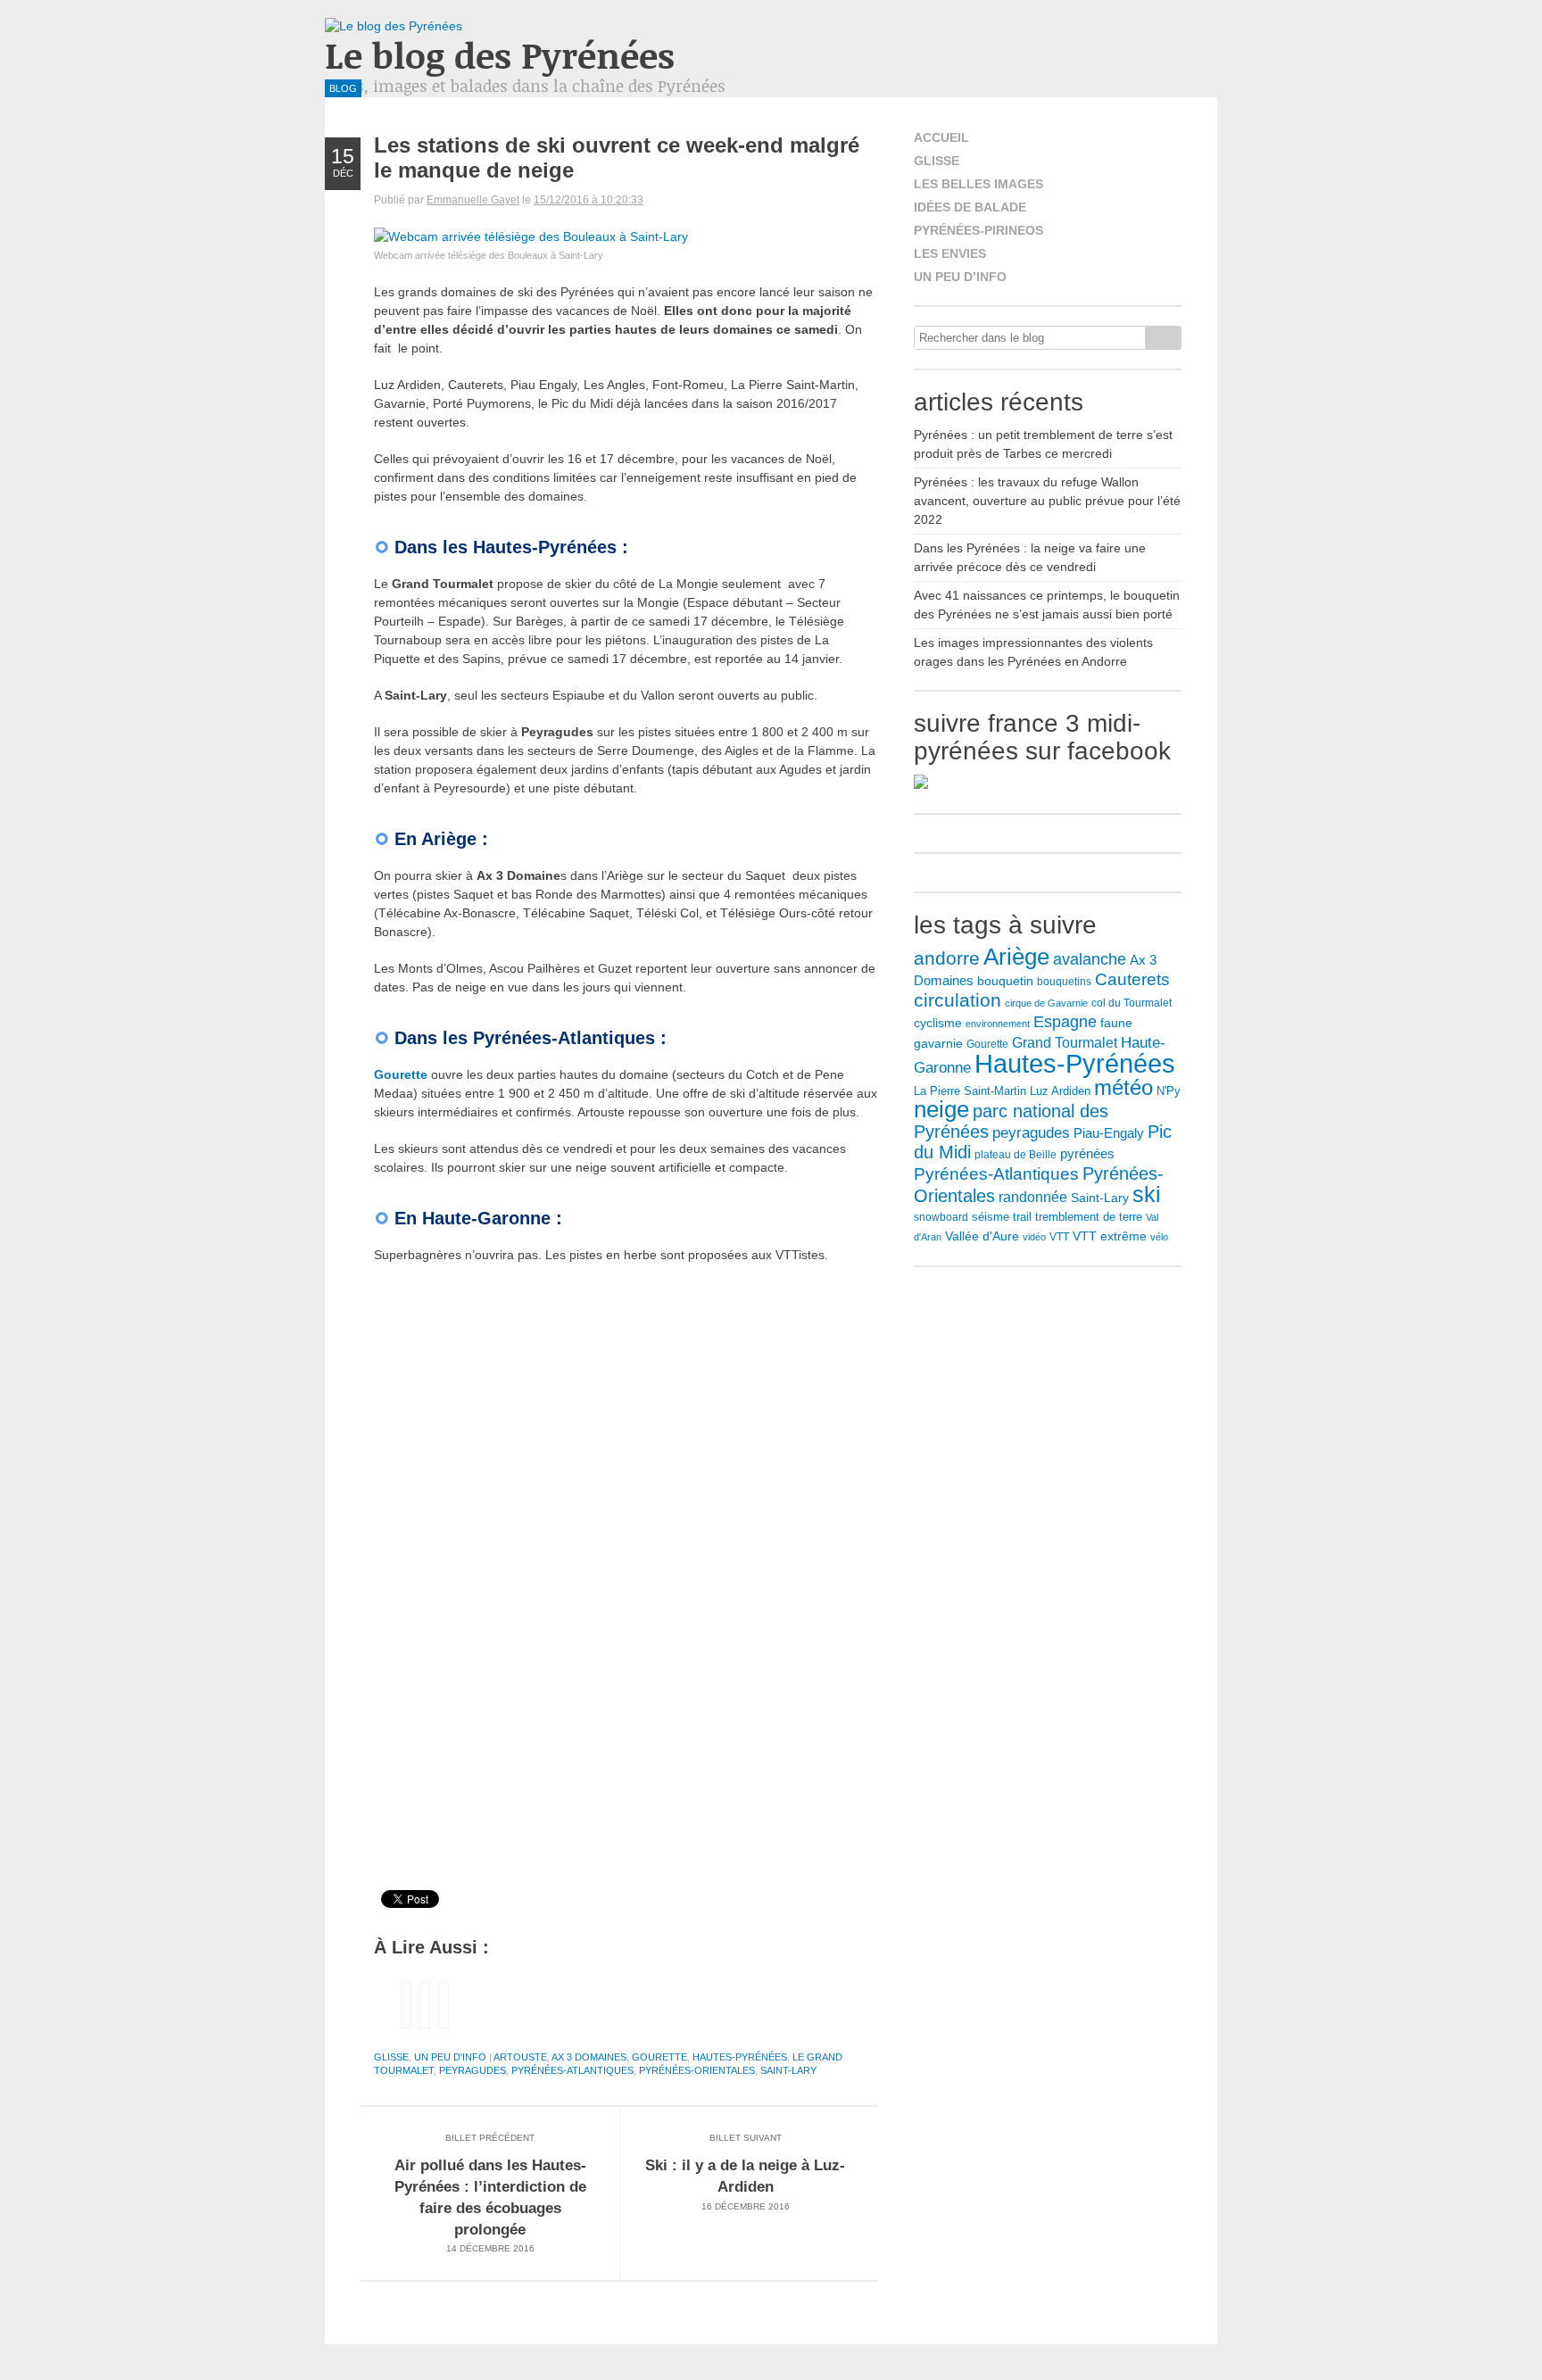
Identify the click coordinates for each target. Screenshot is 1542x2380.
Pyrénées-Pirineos (978, 230)
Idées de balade (970, 207)
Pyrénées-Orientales (697, 2070)
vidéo (1034, 1237)
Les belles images (978, 184)
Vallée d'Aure (982, 1236)
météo (1123, 1087)
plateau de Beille (1016, 1155)
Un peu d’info (960, 277)
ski (1147, 1194)
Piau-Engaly (1109, 1133)
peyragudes (473, 2070)
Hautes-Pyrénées (740, 2057)
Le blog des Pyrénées (500, 55)
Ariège (1016, 957)
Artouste (520, 2057)
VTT (1059, 1237)
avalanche (1090, 959)
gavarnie (938, 1043)
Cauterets (1132, 979)
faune (1116, 1023)
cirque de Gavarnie (1046, 1003)
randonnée (1033, 1197)
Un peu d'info (450, 2057)
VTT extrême (1110, 1236)
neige (941, 1109)
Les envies (950, 253)
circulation (958, 1000)
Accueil (941, 137)
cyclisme (938, 1023)
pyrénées (1087, 1153)
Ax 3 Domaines (589, 2057)
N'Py (1169, 1091)
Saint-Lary (788, 2070)
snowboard (941, 1217)
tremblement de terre (1089, 1217)
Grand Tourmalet (1065, 1042)
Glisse (391, 2057)
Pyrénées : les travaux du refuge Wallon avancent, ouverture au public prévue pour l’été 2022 (1047, 501)
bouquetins (1064, 982)
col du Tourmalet (1132, 1003)
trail (1022, 1217)
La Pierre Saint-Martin (970, 1091)
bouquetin (1005, 981)
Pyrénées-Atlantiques (572, 2070)
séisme (991, 1217)
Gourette (401, 1074)
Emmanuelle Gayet (473, 200)
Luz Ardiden (1060, 1091)
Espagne (1065, 1022)
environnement (998, 1024)
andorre (947, 958)
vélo (1159, 1237)
